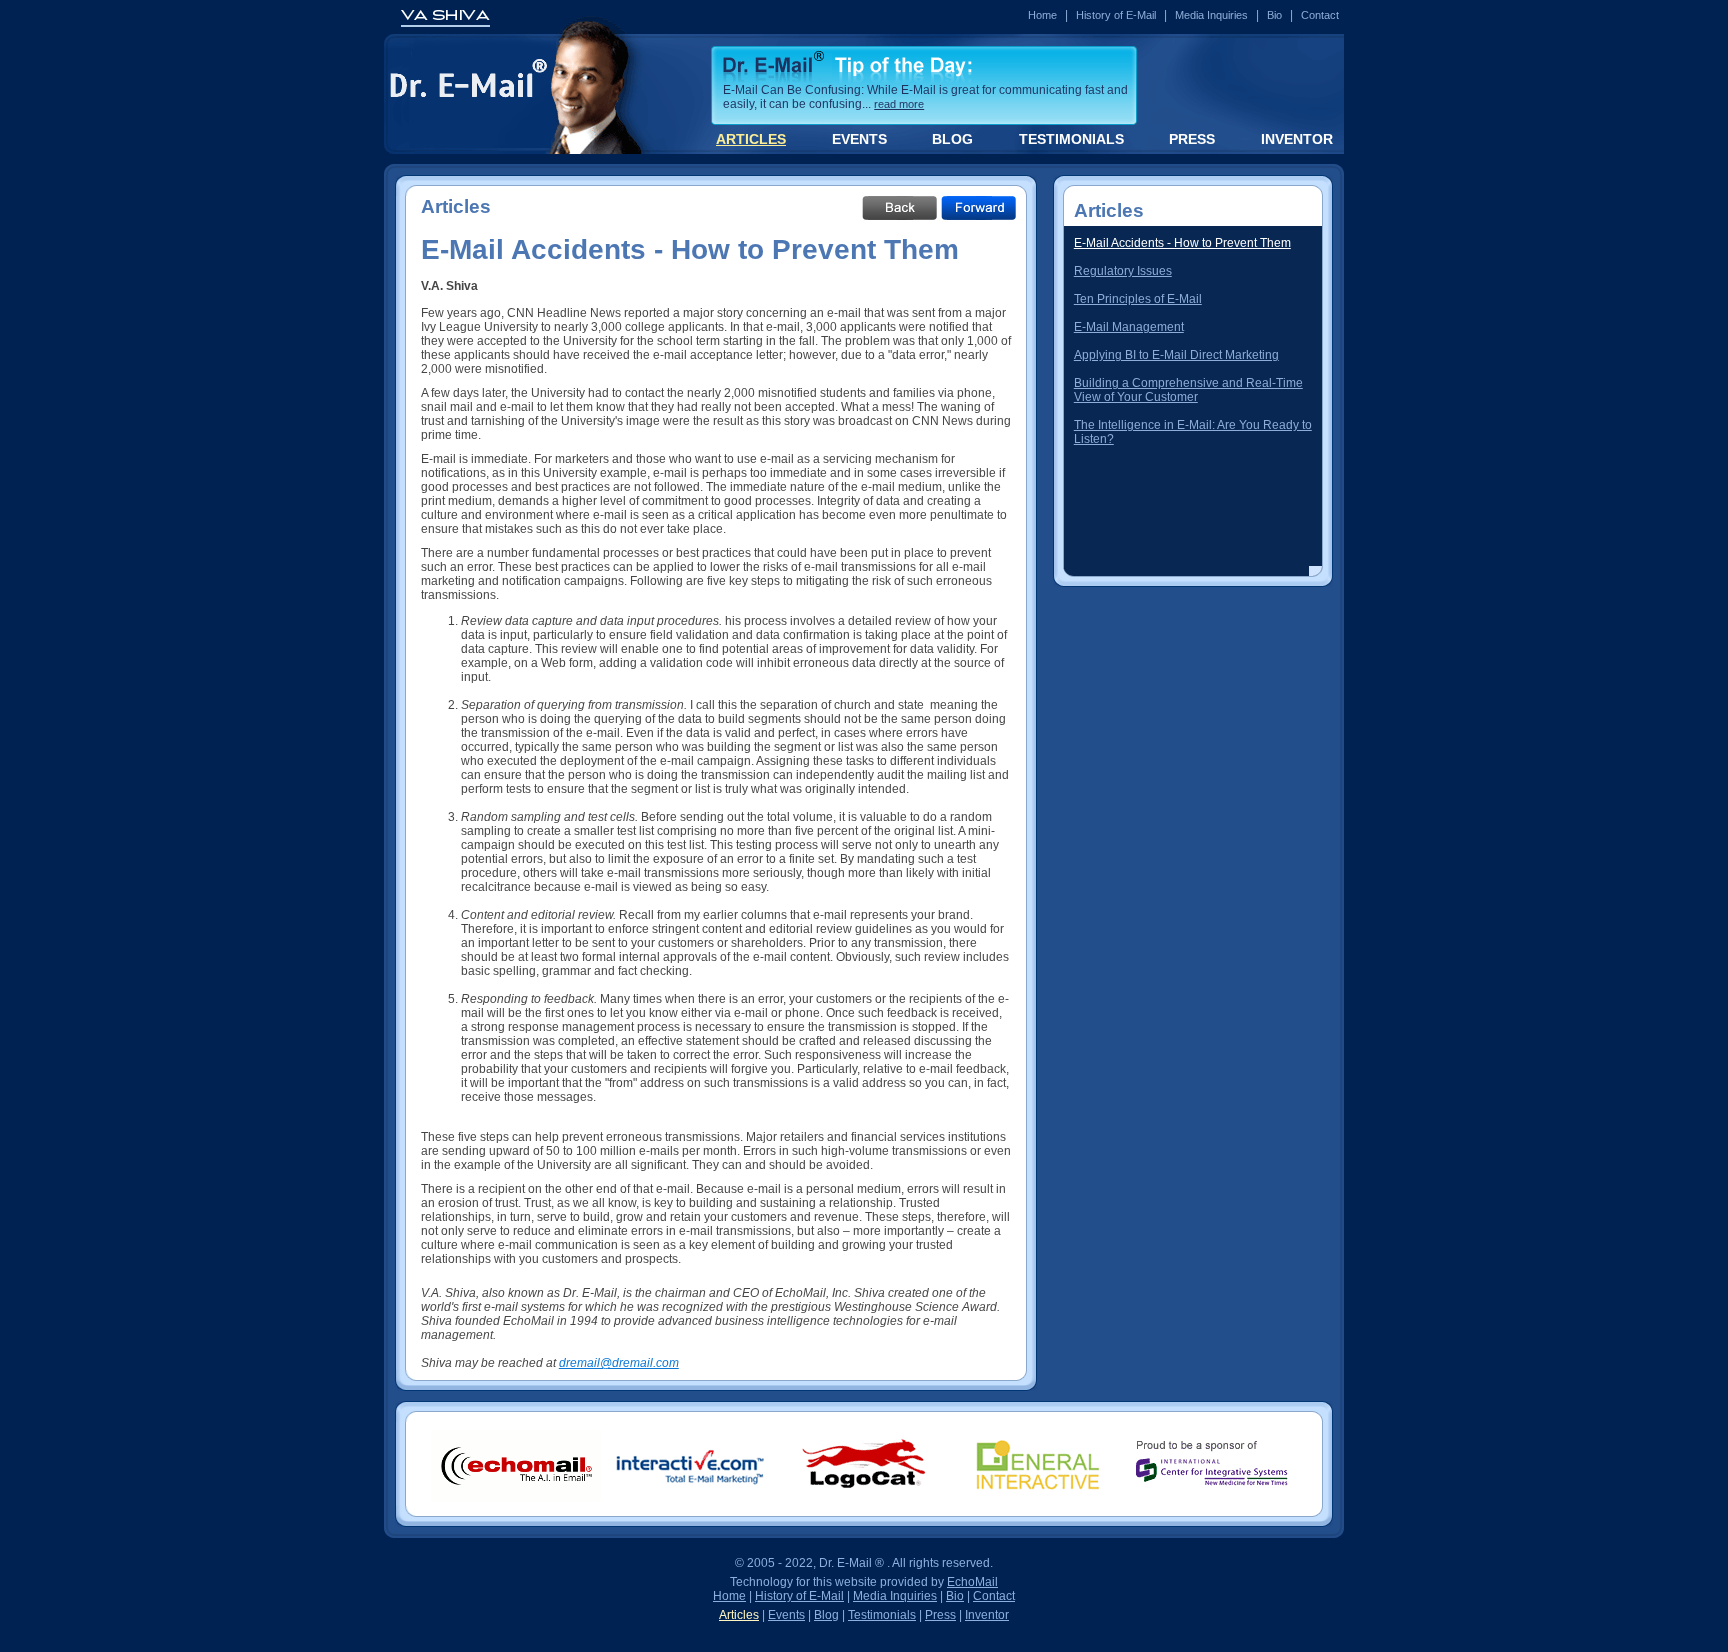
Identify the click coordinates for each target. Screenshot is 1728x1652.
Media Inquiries (1211, 15)
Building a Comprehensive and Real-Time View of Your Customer (1188, 390)
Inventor (987, 1615)
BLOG (952, 139)
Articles (739, 1615)
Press (940, 1615)
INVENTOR (1297, 139)
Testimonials (882, 1615)
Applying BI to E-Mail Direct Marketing (1176, 355)
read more (899, 104)
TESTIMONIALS (1071, 139)
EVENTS (859, 139)
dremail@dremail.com (619, 1363)
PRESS (1192, 139)
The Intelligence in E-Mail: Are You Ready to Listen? (1193, 432)
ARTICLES (751, 139)
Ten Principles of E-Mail (1138, 299)
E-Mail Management (1129, 327)
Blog (826, 1615)
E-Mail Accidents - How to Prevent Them (1182, 243)
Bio (1274, 15)
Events (786, 1615)
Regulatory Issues (1123, 271)
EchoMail (972, 1582)
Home (1042, 15)
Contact (1320, 15)
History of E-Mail (1116, 15)
